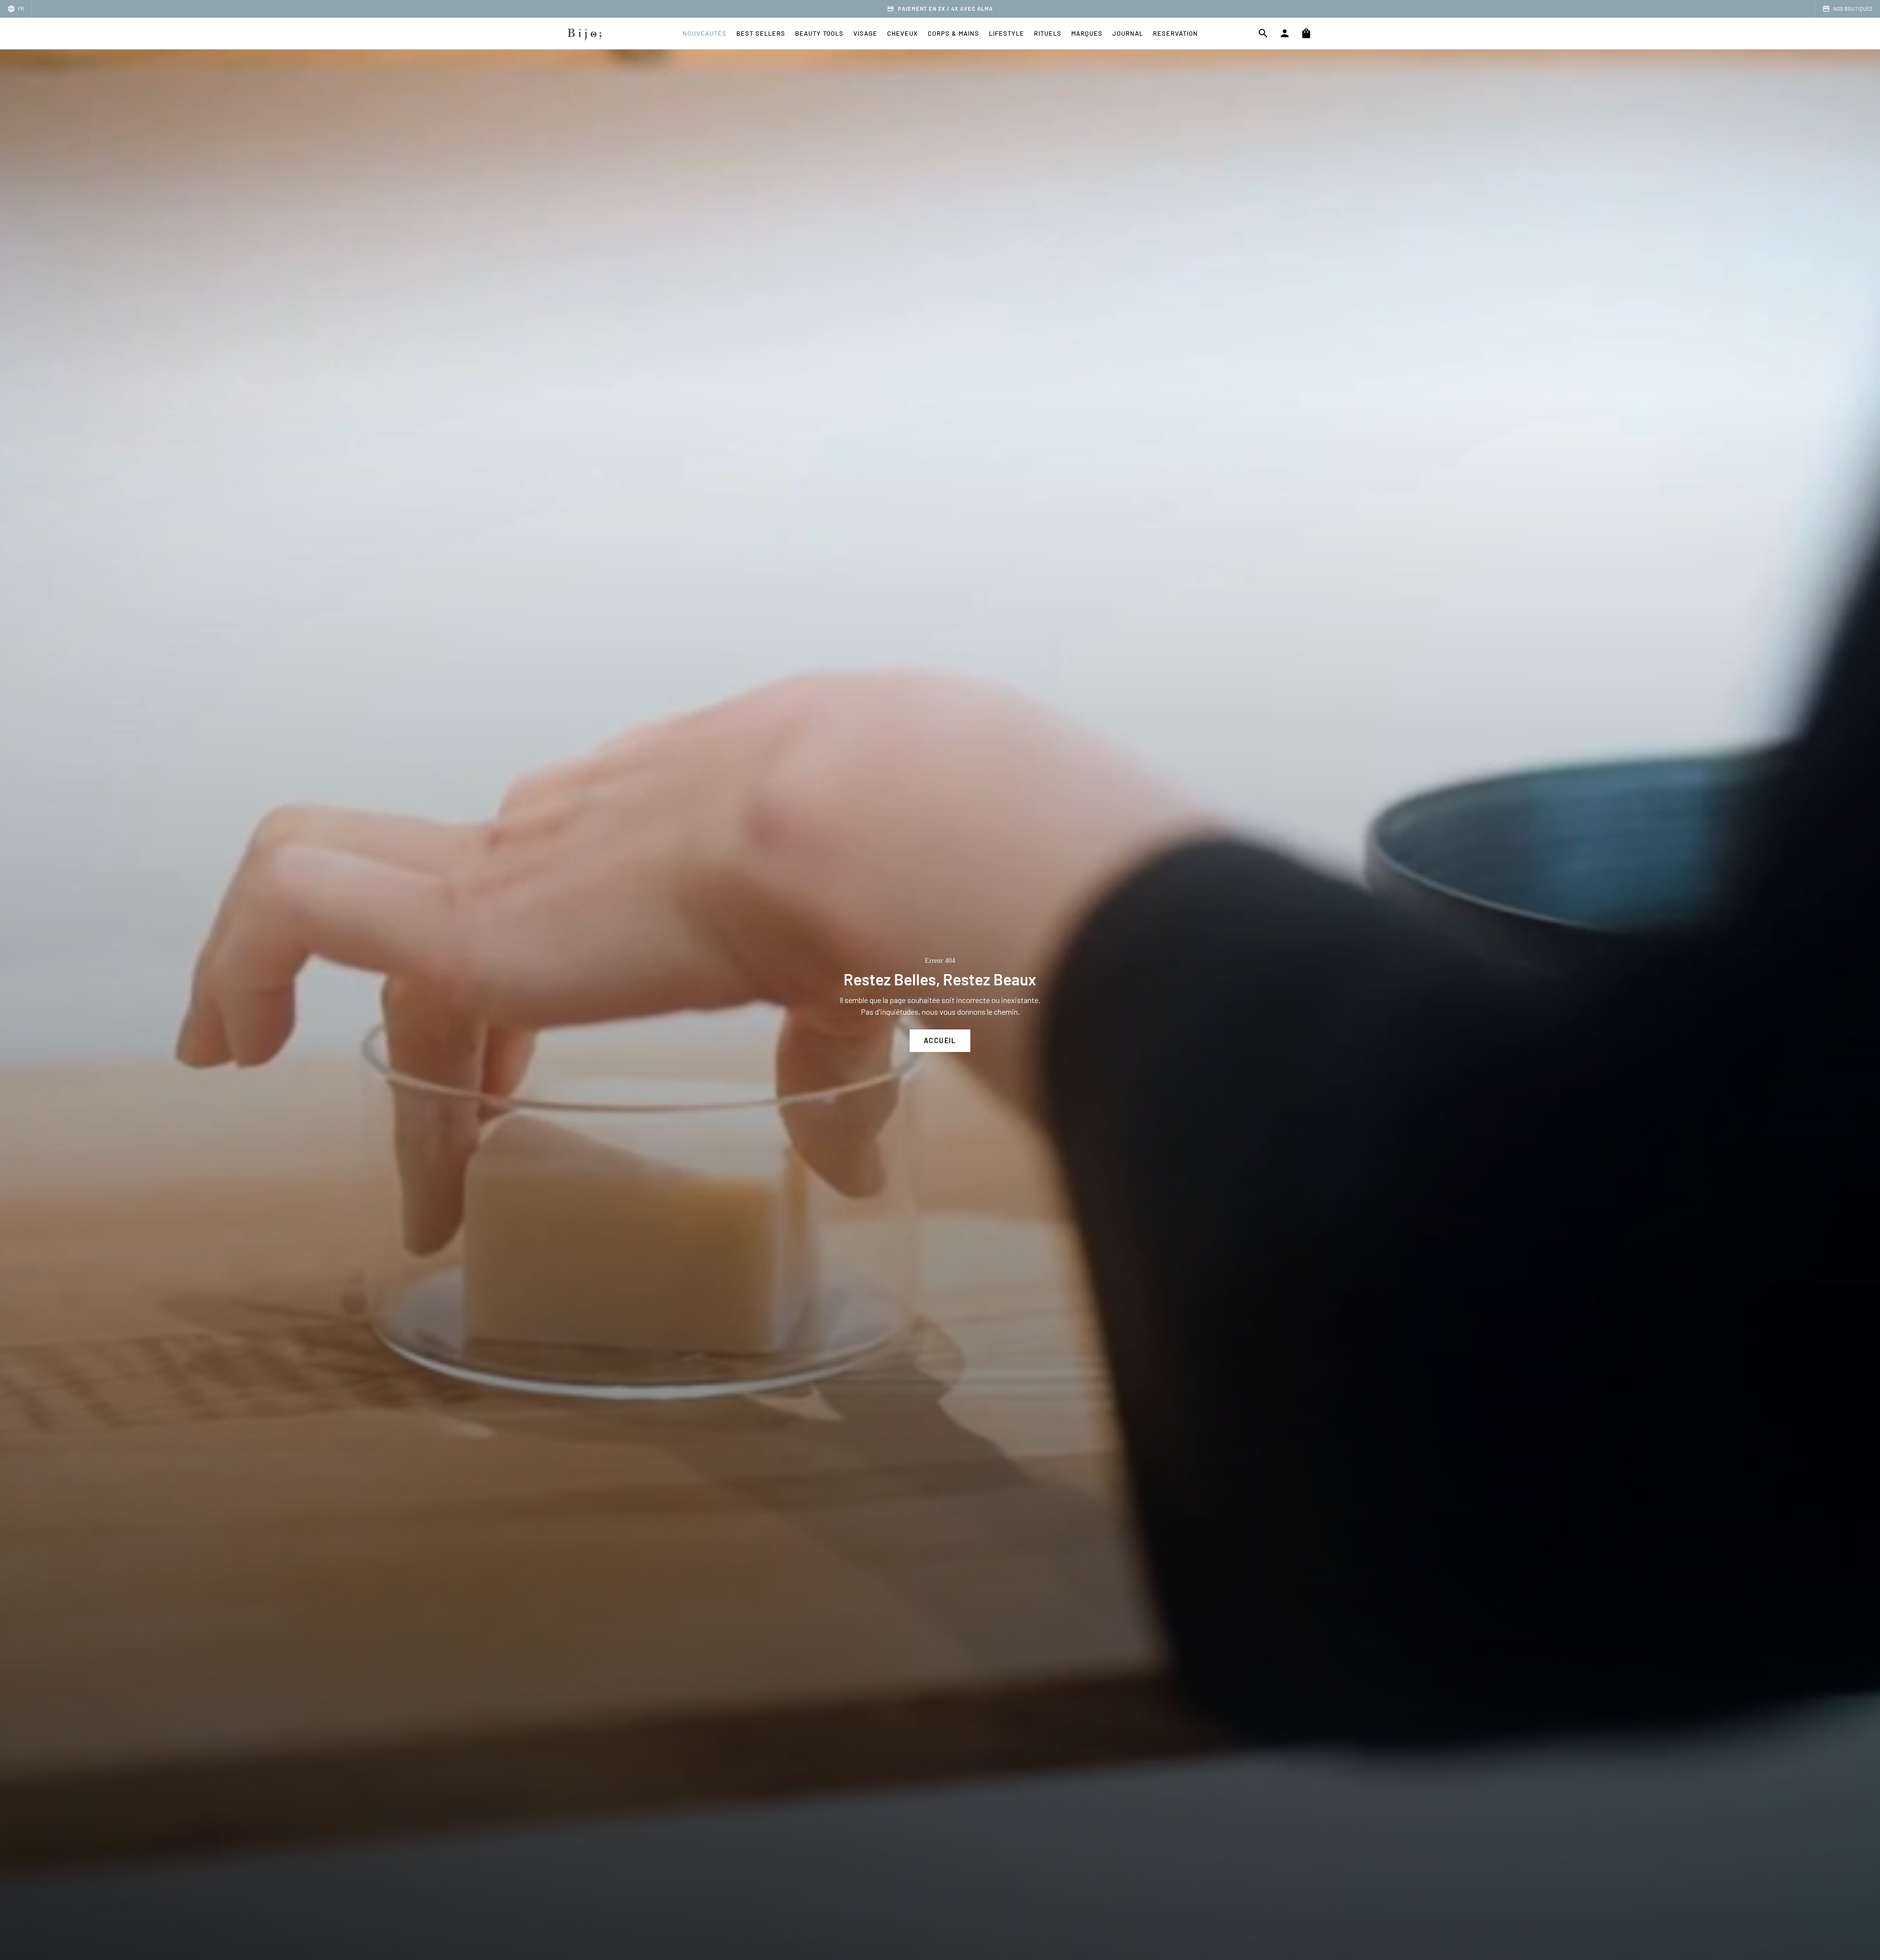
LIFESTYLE (1007, 33)
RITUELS (1048, 33)
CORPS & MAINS (953, 33)
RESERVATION (1175, 33)
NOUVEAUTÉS (705, 33)
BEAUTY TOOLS (819, 33)
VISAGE (865, 33)
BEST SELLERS (761, 33)
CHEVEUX (903, 33)
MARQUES (1087, 33)
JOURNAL (1128, 33)
